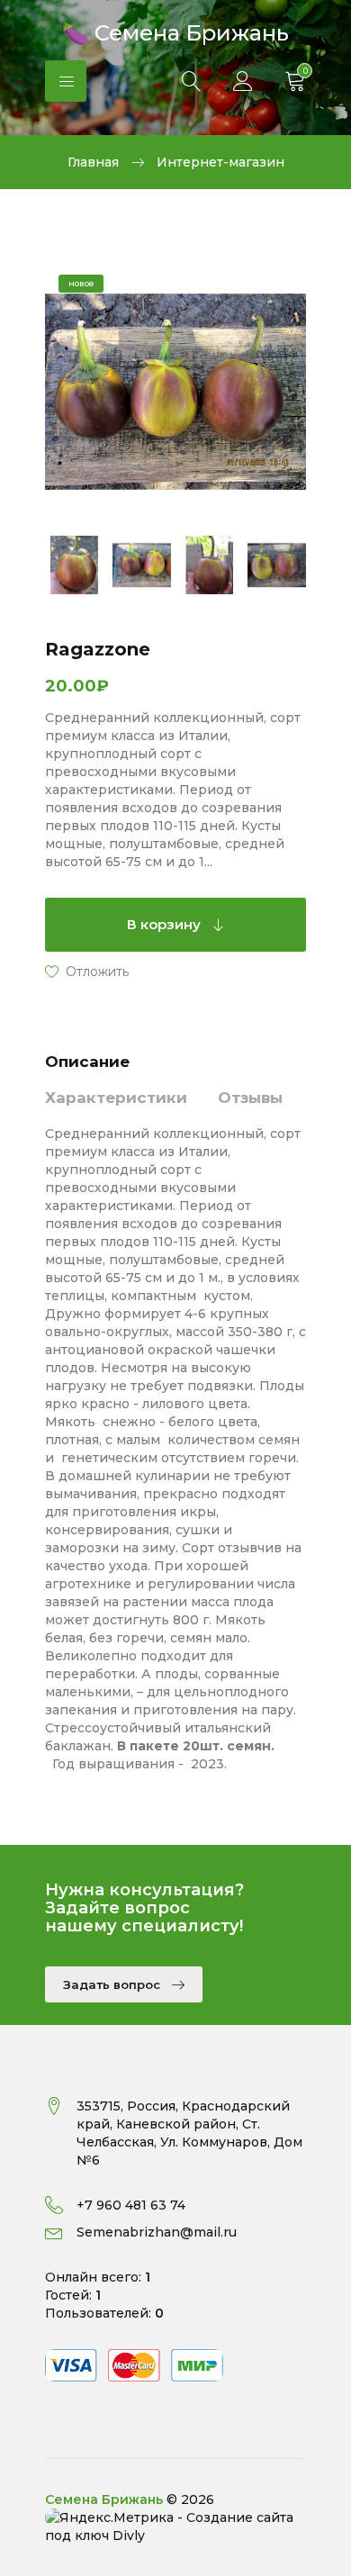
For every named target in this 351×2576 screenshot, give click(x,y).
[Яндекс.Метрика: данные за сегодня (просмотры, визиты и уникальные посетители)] (109, 2517)
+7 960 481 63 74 (131, 2205)
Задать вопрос (113, 1984)
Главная (93, 162)
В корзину (166, 924)
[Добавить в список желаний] (87, 971)
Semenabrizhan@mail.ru (157, 2232)
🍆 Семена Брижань (175, 31)
